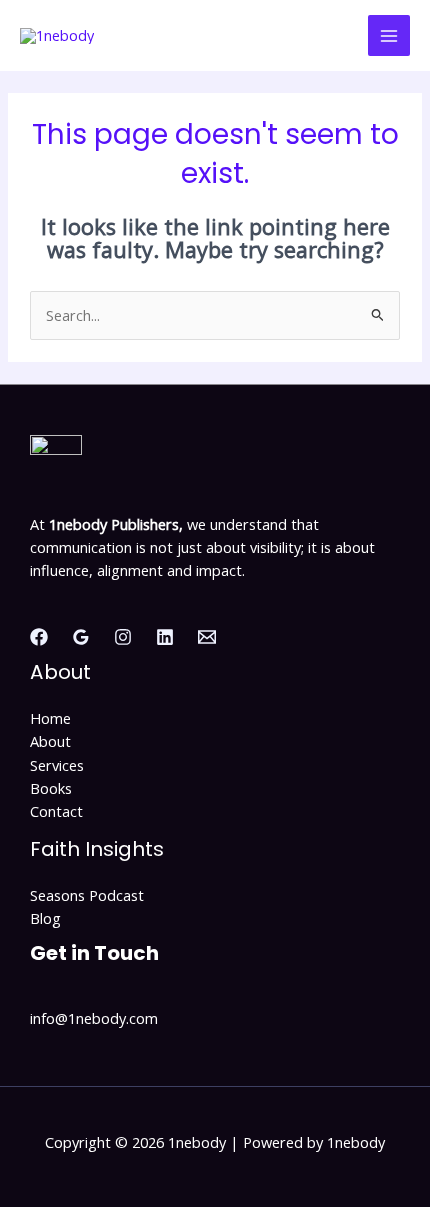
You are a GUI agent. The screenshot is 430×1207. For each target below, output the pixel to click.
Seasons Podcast (87, 895)
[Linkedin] (165, 637)
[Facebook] (39, 637)
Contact (56, 811)
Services (57, 765)
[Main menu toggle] (389, 36)
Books (51, 788)
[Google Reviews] (81, 637)
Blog (45, 918)
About (50, 741)
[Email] (207, 637)
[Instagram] (123, 637)
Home (50, 718)
